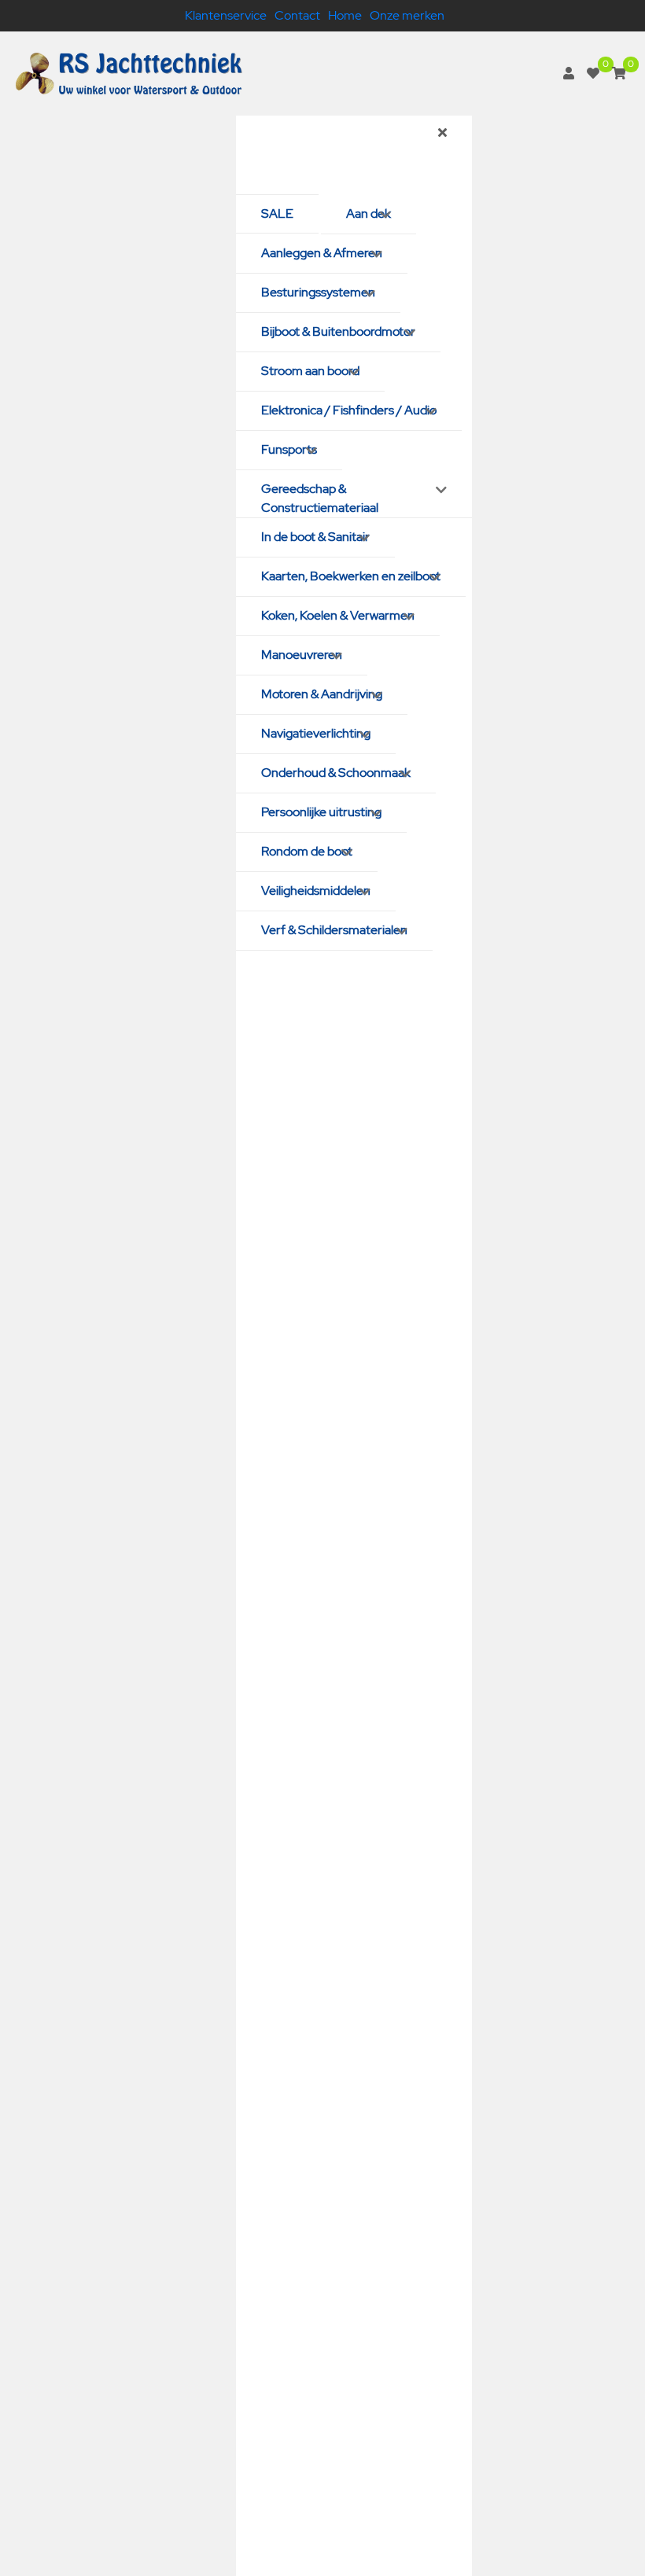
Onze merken (407, 15)
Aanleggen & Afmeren (322, 253)
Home (345, 15)
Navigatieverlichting (316, 733)
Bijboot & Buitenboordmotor (338, 331)
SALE (277, 213)
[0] (593, 74)
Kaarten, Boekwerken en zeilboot (351, 576)
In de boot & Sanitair (315, 537)
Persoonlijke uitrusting (321, 812)
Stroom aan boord (310, 371)
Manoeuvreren (302, 655)
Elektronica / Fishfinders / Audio (349, 410)
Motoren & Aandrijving (322, 694)
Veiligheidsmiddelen (316, 891)
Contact (297, 15)
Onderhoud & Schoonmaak (336, 773)
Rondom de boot (307, 851)
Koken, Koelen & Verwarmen (338, 615)
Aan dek (369, 213)
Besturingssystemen (318, 292)
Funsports (289, 449)
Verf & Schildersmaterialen (334, 930)
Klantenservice (226, 15)
